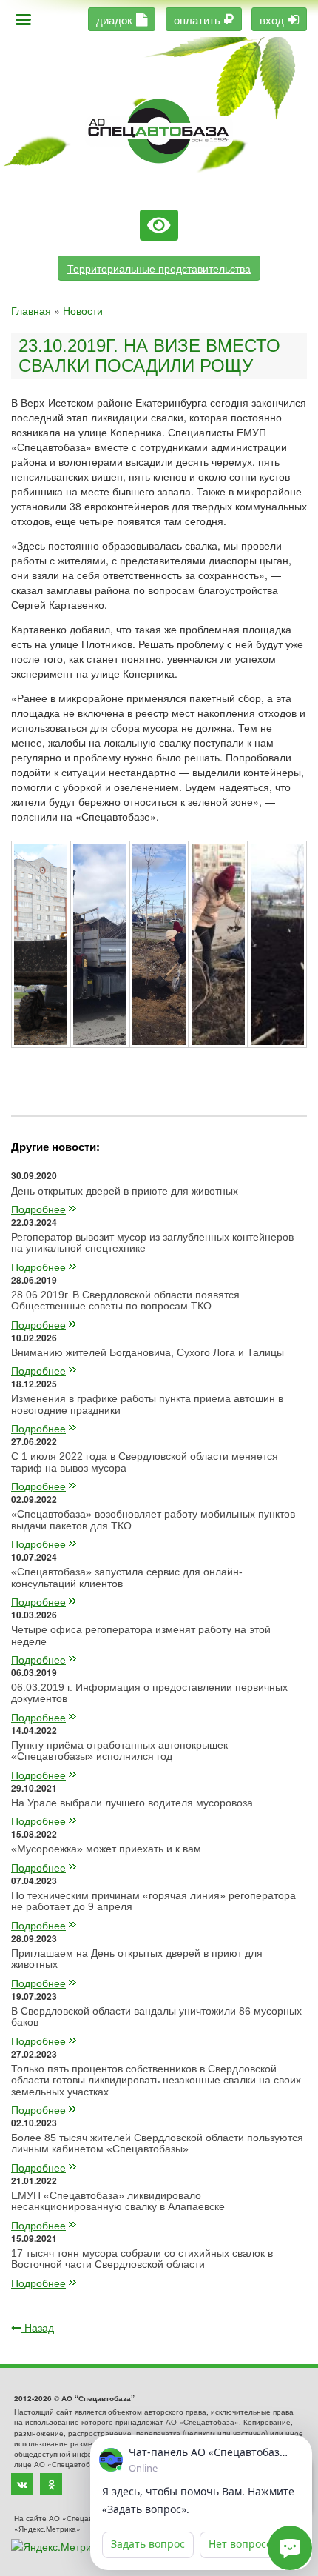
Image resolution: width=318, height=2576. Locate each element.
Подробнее (38, 1209)
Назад (38, 2327)
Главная (31, 310)
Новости (83, 310)
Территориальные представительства (159, 268)
